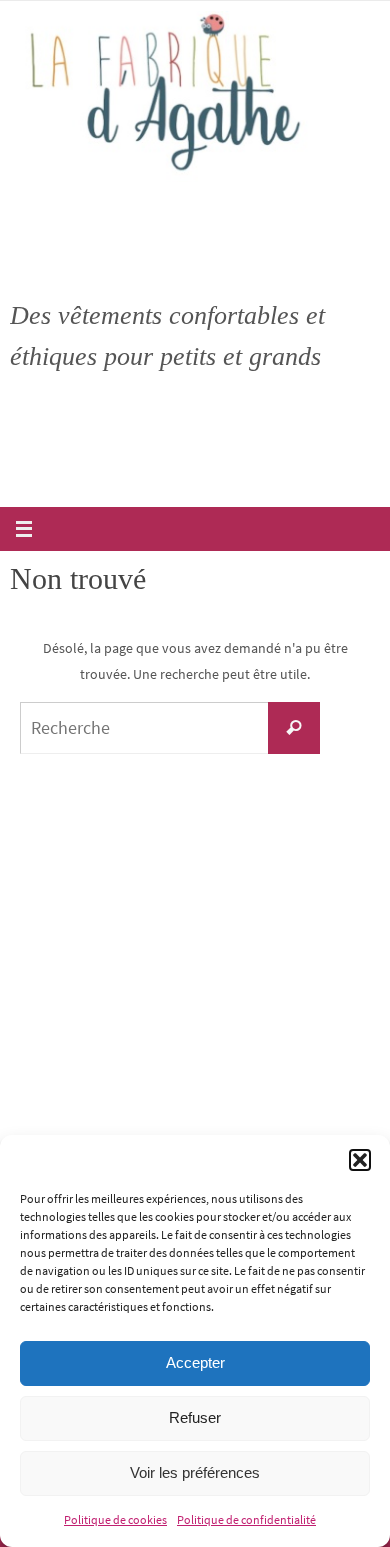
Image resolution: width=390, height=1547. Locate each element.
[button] (360, 1160)
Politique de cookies (115, 1519)
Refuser (195, 1417)
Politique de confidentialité (246, 1519)
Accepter (195, 1362)
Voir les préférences (195, 1472)
